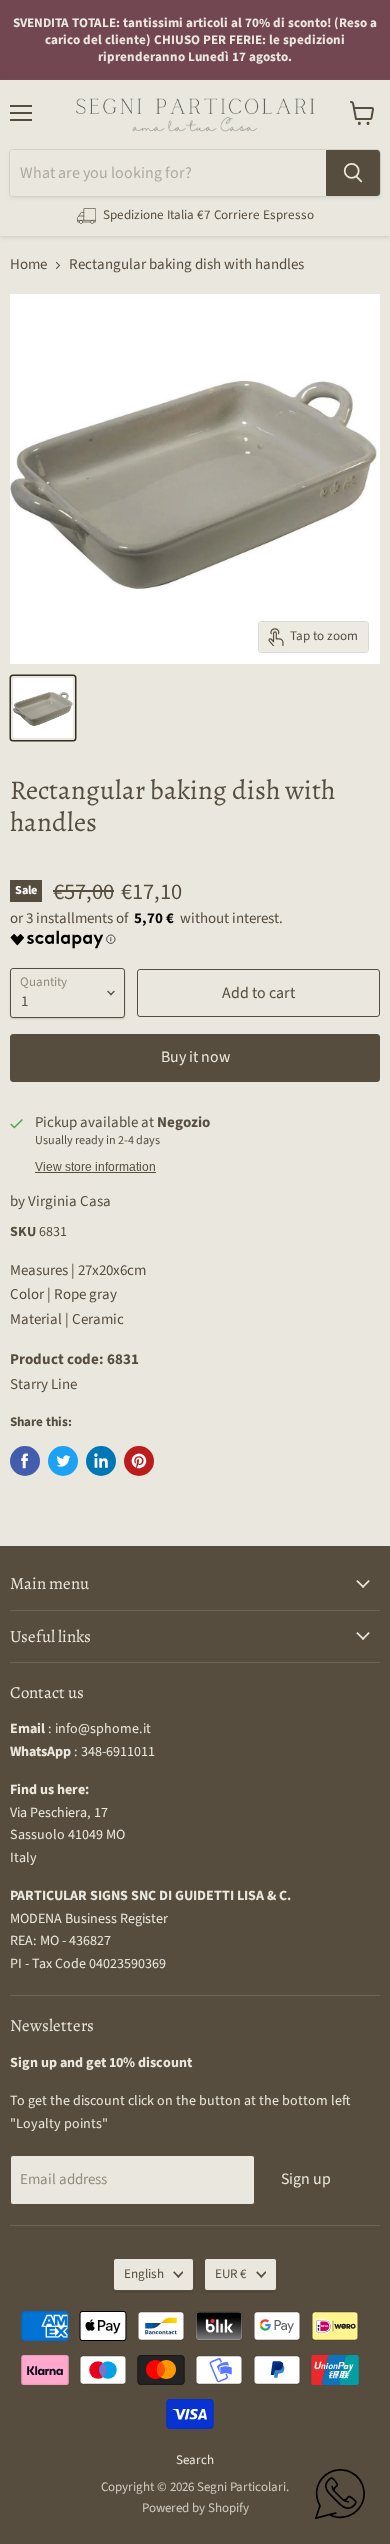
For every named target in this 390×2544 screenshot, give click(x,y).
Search (195, 2460)
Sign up (306, 2179)
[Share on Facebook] (25, 1461)
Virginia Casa (69, 1201)
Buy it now (195, 1057)
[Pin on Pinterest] (139, 1461)
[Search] (353, 173)
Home (28, 264)
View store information (95, 1167)
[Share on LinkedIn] (101, 1461)
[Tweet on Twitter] (63, 1461)
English (144, 2274)
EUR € (231, 2274)
